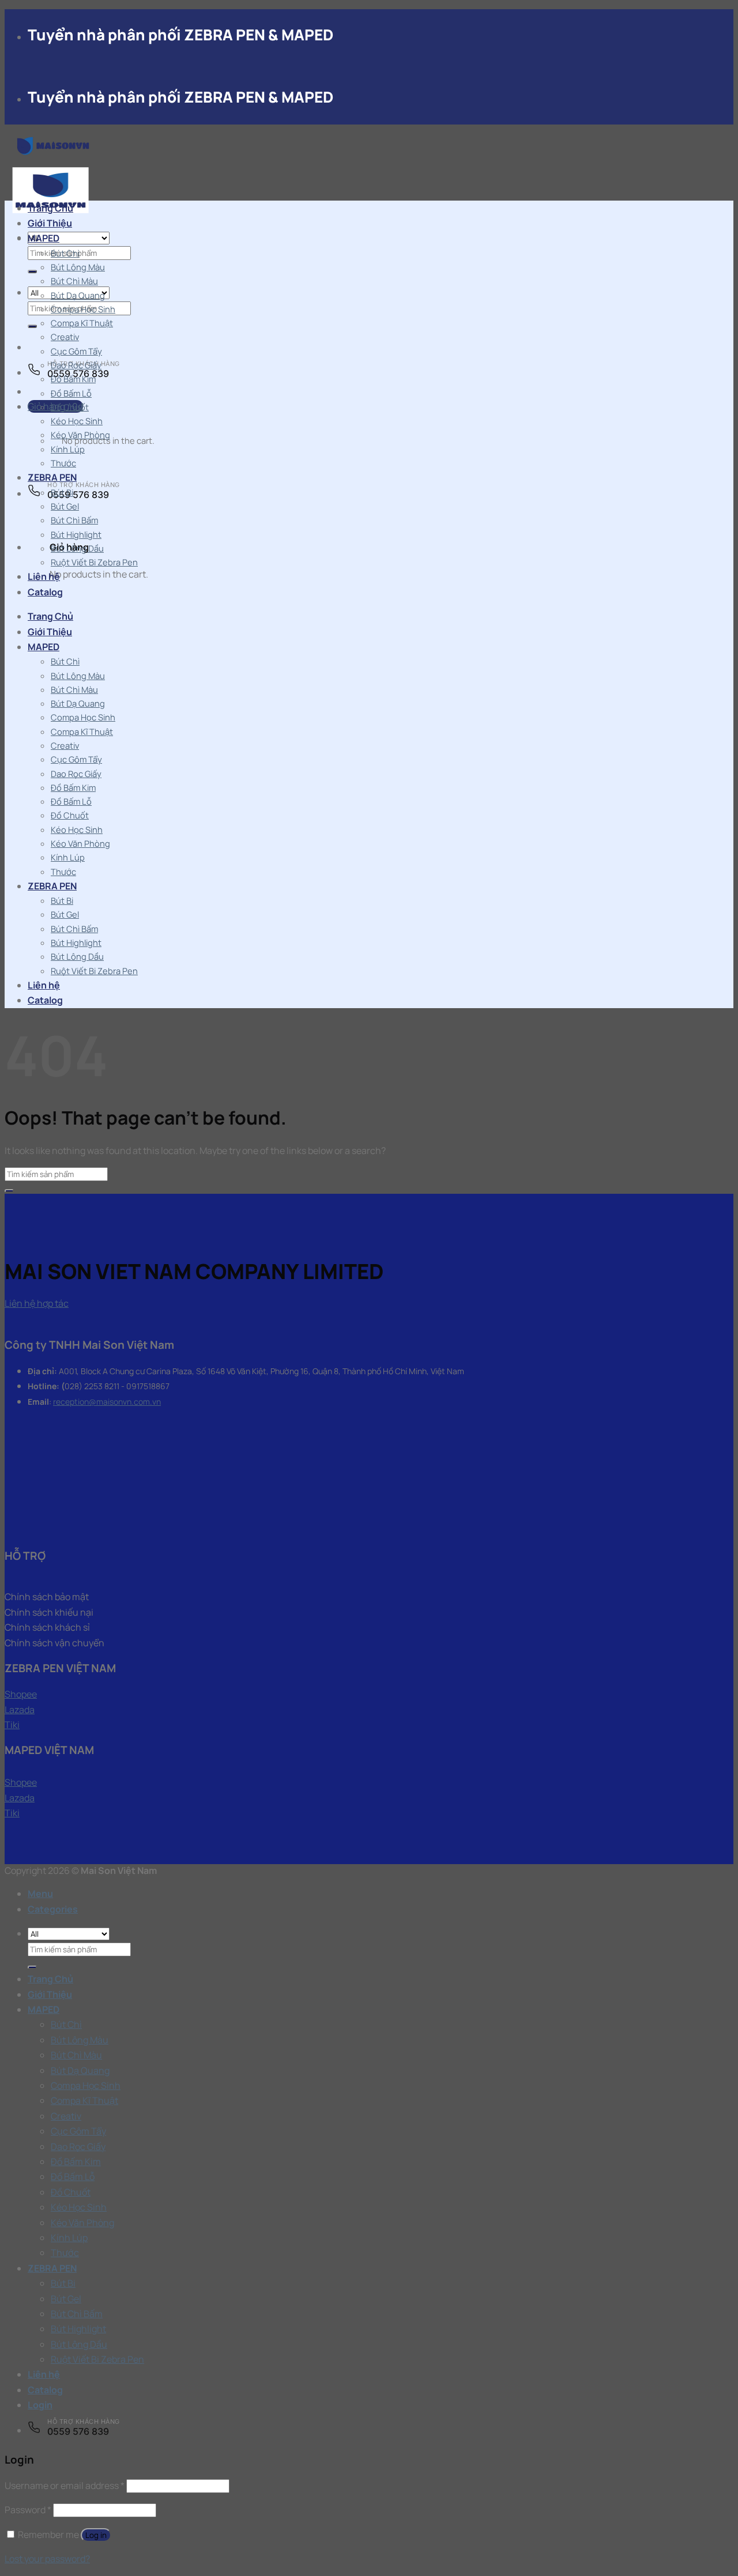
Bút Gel (65, 506)
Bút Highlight (76, 534)
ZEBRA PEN (52, 477)
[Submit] (32, 271)
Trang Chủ (50, 208)
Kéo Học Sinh (77, 421)
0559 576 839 (78, 495)
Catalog (45, 592)
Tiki (12, 1725)
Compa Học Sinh (83, 309)
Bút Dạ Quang (78, 295)
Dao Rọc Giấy (76, 365)
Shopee (21, 1694)
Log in (96, 2535)
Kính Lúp (68, 449)
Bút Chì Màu (74, 281)
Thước (63, 463)
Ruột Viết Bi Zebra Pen (94, 562)
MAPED (44, 238)
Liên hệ (44, 576)
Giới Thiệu (50, 223)
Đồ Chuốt (70, 407)
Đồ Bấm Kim (73, 379)
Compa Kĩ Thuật (82, 323)
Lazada (20, 1710)
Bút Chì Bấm (74, 520)
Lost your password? (47, 2559)
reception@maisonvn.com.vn (107, 1402)
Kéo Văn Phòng (80, 435)
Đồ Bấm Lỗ (71, 393)
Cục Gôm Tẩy (76, 351)
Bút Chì (65, 253)
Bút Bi (62, 492)
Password (28, 2510)
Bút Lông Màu (78, 267)
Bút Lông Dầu (77, 548)
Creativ (65, 337)
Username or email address (65, 2486)
